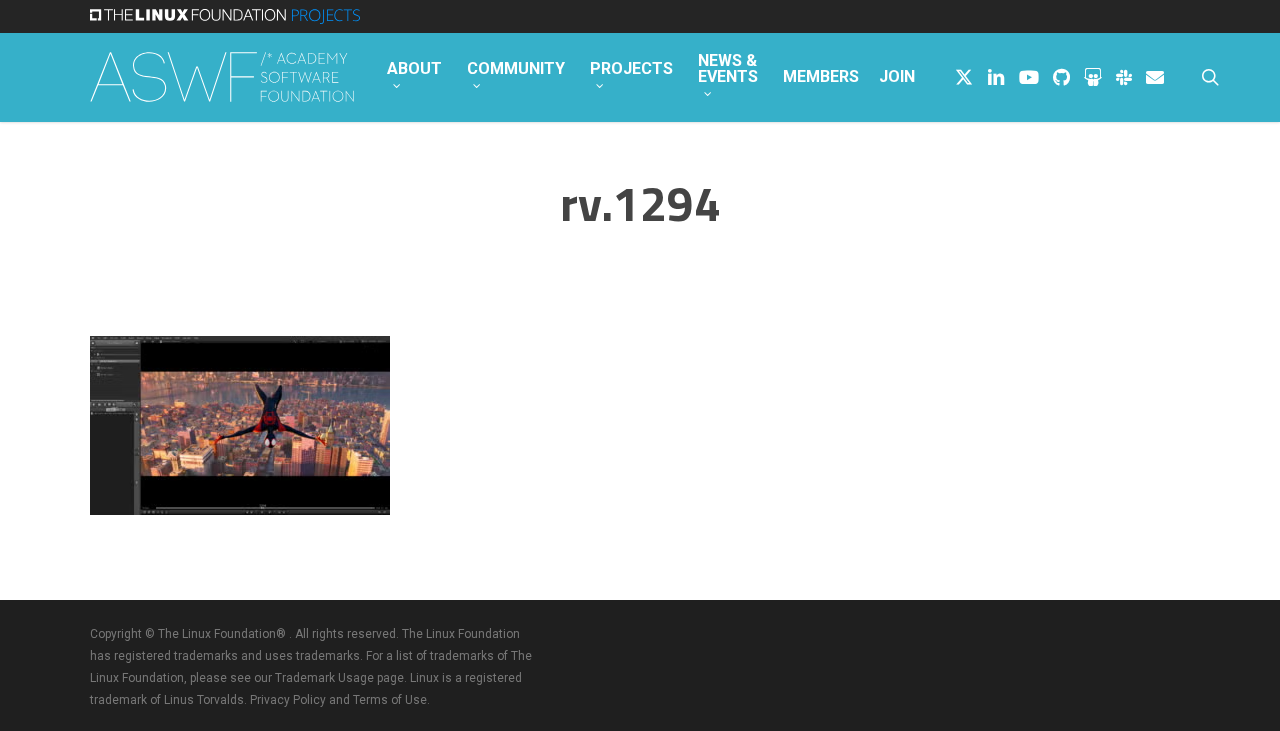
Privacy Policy (288, 700)
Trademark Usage (324, 678)
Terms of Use (390, 700)
